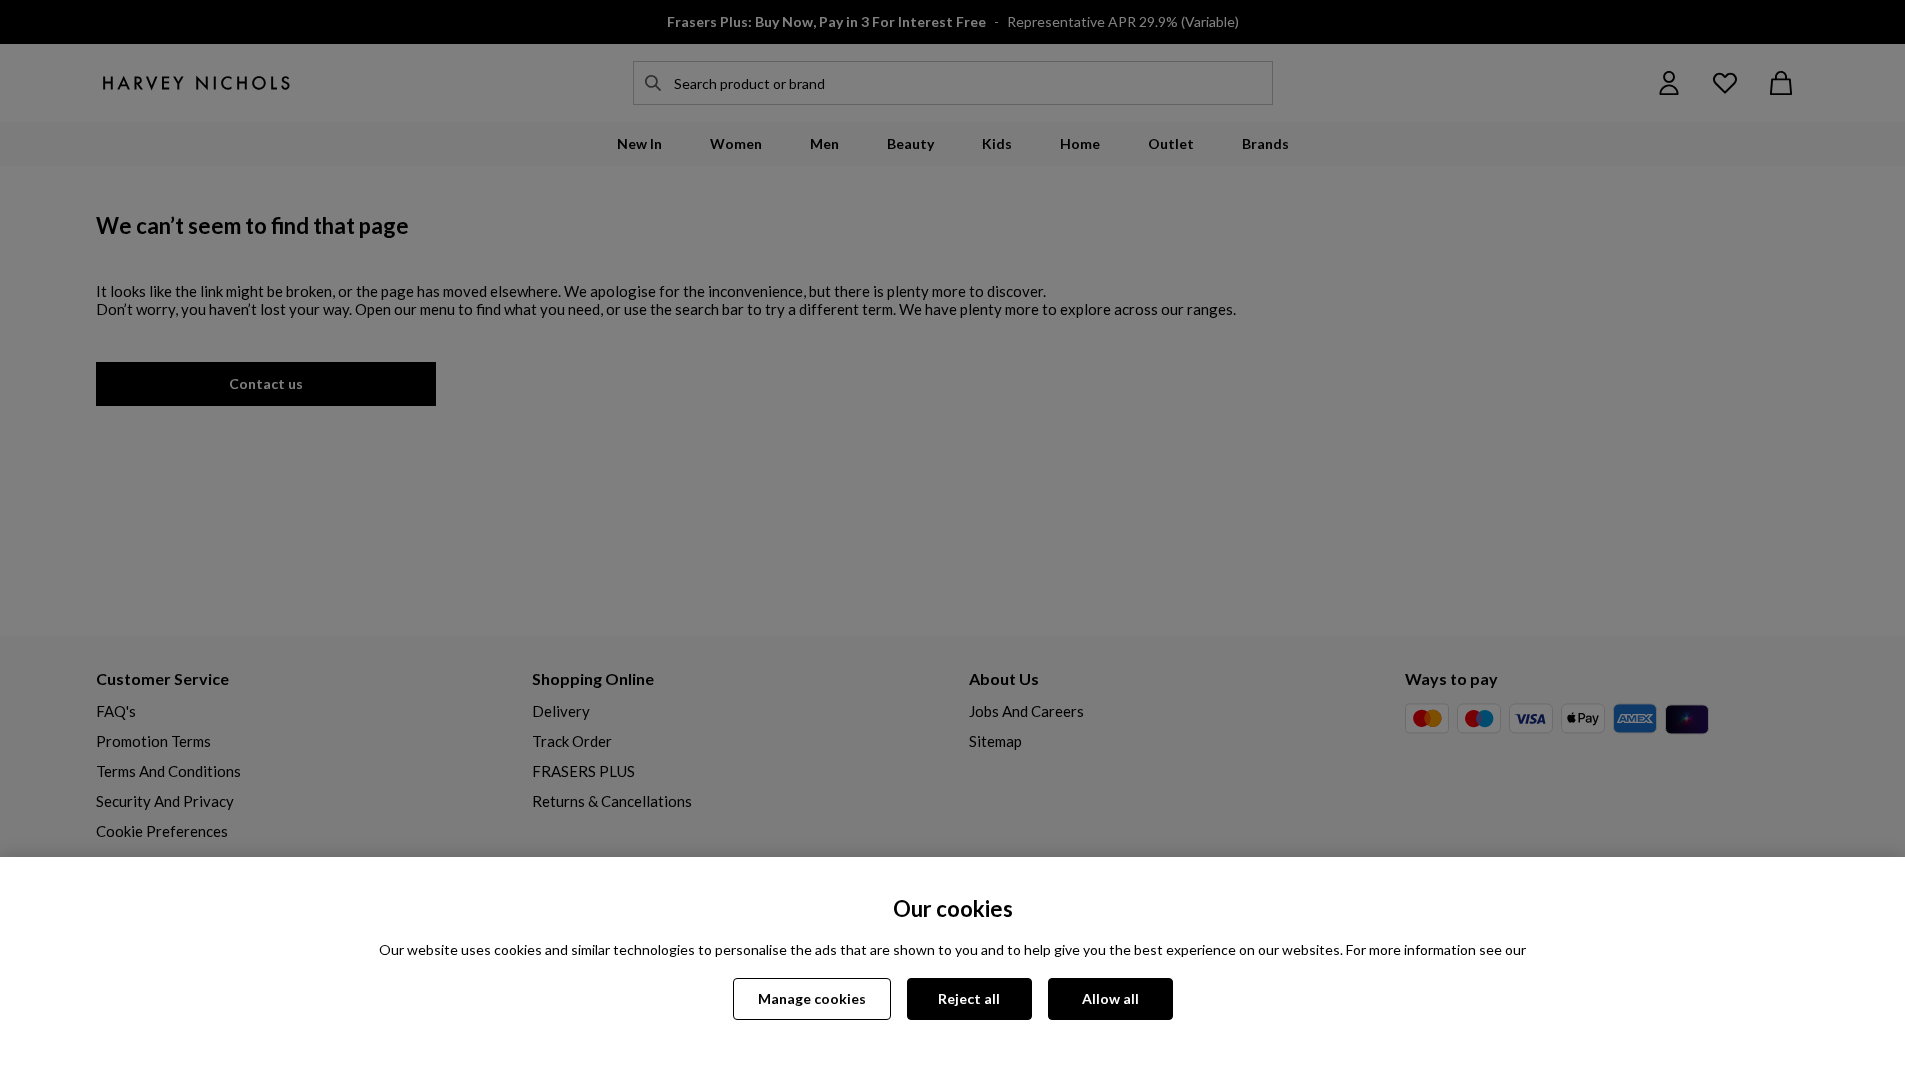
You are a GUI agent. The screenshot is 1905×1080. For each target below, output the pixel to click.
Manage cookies (812, 998)
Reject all (969, 998)
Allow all (1110, 998)
